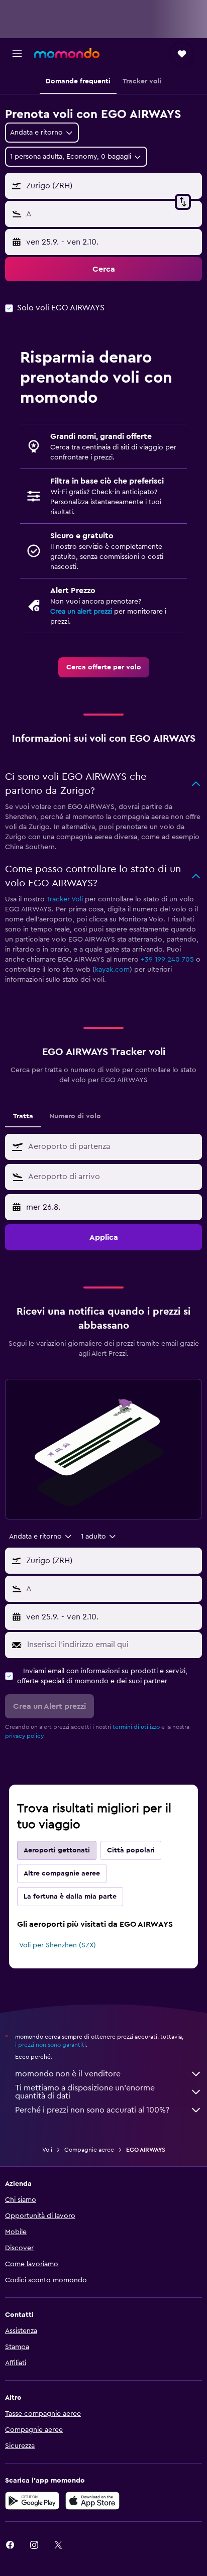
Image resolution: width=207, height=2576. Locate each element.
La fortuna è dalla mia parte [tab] (70, 1897)
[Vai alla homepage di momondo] (67, 53)
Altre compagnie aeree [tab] (62, 1874)
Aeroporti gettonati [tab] (57, 1850)
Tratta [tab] (23, 1116)
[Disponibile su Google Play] (32, 2501)
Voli (47, 2150)
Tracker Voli (65, 899)
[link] (104, 667)
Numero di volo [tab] (75, 1116)
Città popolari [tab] (131, 1850)
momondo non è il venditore (68, 2074)
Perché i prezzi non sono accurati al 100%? (92, 2110)
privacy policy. (25, 1736)
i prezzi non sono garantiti (50, 2045)
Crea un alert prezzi (81, 612)
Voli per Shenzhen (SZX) (58, 1945)
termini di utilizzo (136, 1727)
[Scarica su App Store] (92, 2501)
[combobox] (113, 1146)
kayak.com (112, 970)
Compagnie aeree (89, 2150)
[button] (17, 54)
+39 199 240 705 (167, 960)
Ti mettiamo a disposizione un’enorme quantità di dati (85, 2092)
